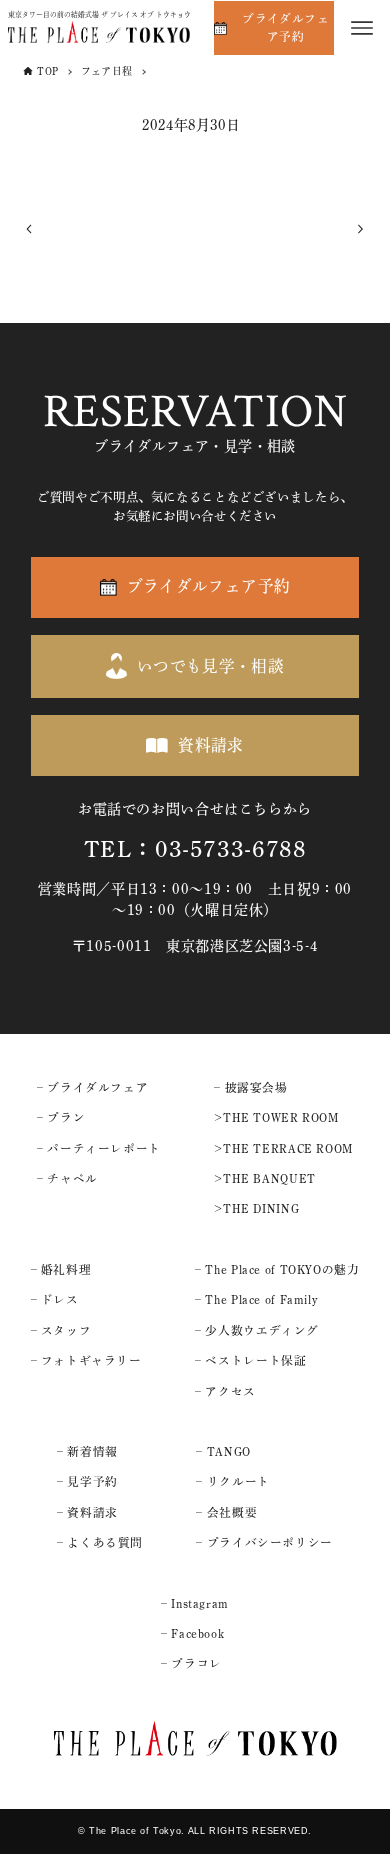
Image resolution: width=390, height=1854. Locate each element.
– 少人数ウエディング (257, 1330)
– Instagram (195, 1603)
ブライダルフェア (97, 1087)
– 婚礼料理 (61, 1269)
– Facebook (192, 1633)
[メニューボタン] (362, 28)
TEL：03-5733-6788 (195, 849)
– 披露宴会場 (250, 1087)
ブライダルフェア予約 (285, 27)
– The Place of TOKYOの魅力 (277, 1269)
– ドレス (55, 1299)
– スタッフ (61, 1330)
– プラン (61, 1117)
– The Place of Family (256, 1299)
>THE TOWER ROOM (276, 1117)
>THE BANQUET (265, 1178)
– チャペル (67, 1178)
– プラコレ (191, 1663)
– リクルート (232, 1481)
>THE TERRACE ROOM (283, 1148)
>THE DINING (256, 1208)
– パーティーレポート (99, 1148)
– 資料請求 (87, 1512)
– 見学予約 (87, 1481)
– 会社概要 (226, 1512)
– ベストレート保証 (250, 1360)
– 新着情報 (87, 1451)
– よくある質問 (100, 1542)
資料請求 (211, 745)
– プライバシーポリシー (264, 1542)
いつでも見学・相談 (211, 666)
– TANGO (223, 1451)
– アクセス (225, 1391)
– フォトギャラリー (86, 1360)
